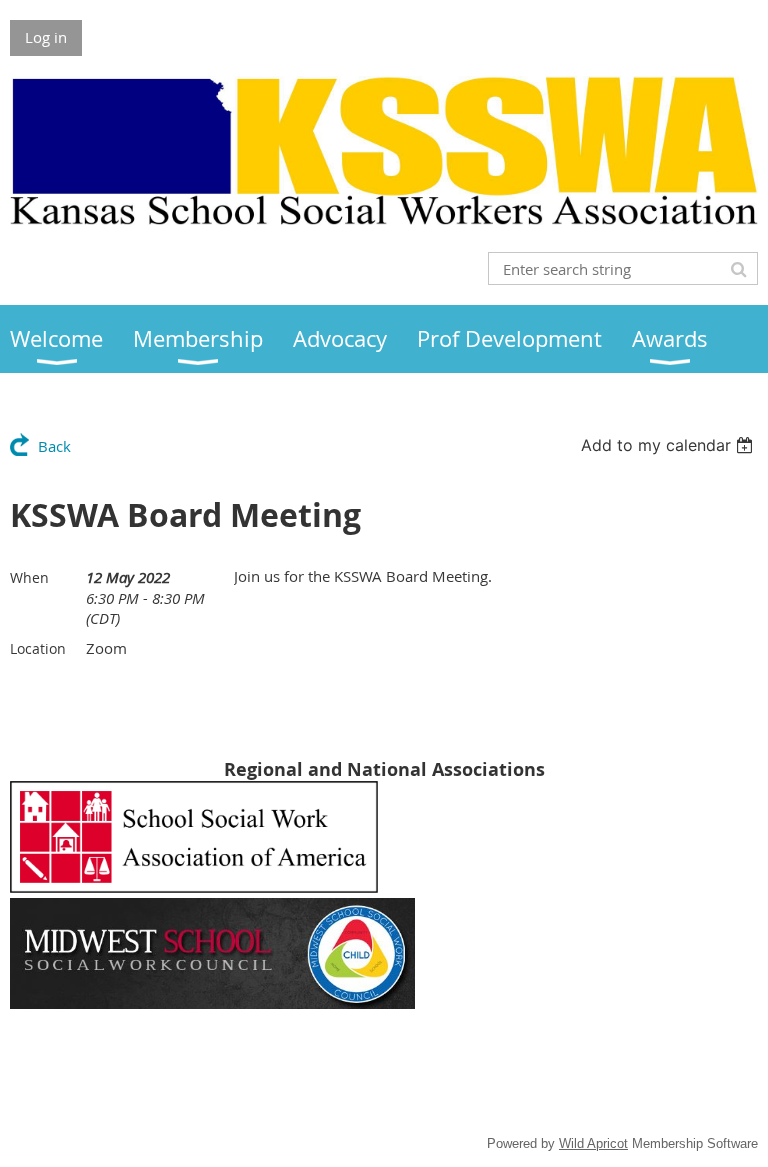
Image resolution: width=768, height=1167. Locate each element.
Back (54, 446)
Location (38, 648)
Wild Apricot (593, 1143)
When (29, 577)
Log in (46, 37)
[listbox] (669, 445)
